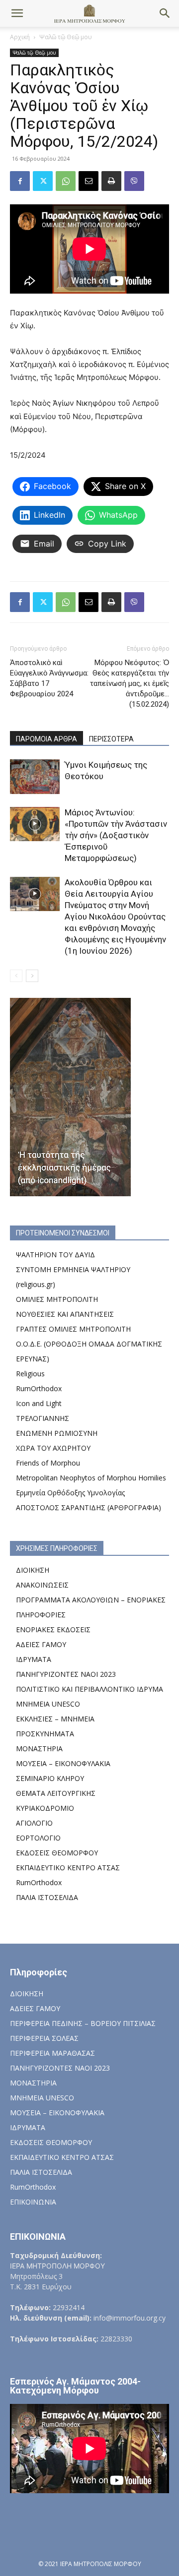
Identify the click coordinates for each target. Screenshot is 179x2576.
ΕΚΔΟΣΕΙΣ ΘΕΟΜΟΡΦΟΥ (57, 1853)
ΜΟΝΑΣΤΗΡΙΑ (39, 1748)
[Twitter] (43, 181)
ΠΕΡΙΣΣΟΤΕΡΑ (111, 739)
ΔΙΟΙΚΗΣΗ (33, 1570)
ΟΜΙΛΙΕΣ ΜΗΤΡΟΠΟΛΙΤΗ (57, 1299)
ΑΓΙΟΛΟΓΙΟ (34, 1823)
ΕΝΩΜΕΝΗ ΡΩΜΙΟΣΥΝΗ (57, 1433)
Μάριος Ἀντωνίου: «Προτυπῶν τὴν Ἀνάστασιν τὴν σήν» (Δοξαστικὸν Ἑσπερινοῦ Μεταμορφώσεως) (116, 835)
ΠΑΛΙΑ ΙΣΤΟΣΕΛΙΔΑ (47, 1897)
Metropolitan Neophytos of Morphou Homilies (91, 1478)
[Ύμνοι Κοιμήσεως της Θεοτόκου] (35, 776)
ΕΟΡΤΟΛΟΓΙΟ (38, 1838)
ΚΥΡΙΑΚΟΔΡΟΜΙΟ (45, 1808)
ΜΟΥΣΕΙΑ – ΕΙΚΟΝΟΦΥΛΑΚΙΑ (63, 1763)
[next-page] (32, 976)
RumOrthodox (39, 1388)
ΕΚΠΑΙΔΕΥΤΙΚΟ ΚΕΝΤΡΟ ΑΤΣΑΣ (68, 1868)
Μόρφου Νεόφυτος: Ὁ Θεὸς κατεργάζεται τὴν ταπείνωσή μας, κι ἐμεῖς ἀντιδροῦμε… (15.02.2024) (130, 683)
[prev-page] (16, 976)
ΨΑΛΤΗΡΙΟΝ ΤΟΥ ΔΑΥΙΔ (55, 1255)
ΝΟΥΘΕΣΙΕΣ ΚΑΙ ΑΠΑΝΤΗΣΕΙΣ (65, 1314)
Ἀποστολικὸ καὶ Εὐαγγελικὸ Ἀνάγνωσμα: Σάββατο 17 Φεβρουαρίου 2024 (49, 678)
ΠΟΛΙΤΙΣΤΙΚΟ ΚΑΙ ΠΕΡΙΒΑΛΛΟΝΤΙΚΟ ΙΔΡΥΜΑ (89, 1689)
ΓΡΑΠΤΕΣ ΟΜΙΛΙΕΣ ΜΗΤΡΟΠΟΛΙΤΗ (73, 1329)
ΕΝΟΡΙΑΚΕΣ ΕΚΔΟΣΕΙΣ (53, 1629)
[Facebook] (20, 181)
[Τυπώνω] (111, 181)
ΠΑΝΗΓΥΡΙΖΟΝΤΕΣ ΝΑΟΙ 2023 (66, 1674)
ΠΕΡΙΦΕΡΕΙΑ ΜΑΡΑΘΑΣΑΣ (52, 2053)
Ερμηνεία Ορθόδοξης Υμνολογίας (70, 1493)
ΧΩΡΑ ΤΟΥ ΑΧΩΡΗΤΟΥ (53, 1448)
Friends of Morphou (48, 1463)
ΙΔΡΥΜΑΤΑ (34, 1659)
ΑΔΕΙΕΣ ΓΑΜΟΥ (41, 1644)
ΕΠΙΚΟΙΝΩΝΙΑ (33, 2202)
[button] (17, 13)
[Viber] (134, 181)
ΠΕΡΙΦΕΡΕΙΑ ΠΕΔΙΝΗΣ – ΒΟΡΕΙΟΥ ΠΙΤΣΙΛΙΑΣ (83, 2023)
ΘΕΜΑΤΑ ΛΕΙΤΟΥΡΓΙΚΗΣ (56, 1793)
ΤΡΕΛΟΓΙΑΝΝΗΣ (43, 1418)
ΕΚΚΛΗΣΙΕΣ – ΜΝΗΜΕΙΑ (55, 1719)
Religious (30, 1374)
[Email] (89, 181)
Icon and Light (39, 1403)
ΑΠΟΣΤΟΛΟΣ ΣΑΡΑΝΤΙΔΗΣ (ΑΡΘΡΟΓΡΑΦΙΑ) (89, 1507)
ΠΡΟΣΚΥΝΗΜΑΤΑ (45, 1734)
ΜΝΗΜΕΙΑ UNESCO (48, 1704)
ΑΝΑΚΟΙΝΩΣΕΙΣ (42, 1585)
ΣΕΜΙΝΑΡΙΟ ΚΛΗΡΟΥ (50, 1778)
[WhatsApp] (66, 181)
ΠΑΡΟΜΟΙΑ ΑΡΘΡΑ (46, 739)
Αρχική (20, 37)
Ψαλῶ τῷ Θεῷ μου (66, 37)
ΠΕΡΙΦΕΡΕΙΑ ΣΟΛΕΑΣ (44, 2038)
